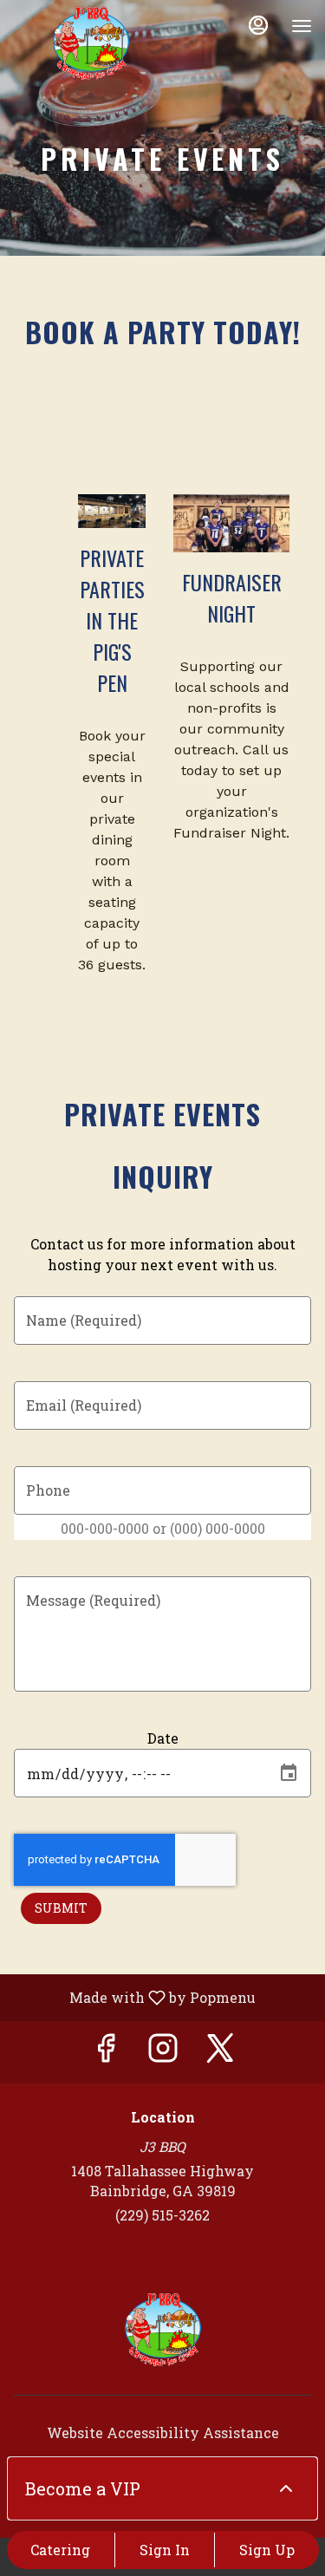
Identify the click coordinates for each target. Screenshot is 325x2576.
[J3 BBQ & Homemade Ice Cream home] (91, 43)
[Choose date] (289, 1773)
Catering (60, 2550)
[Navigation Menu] (302, 26)
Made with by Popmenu (134, 1997)
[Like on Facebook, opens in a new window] (106, 2052)
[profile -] (258, 25)
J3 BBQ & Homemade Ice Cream (162, 2330)
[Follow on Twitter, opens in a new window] (220, 2052)
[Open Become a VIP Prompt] (286, 2488)
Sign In (165, 2550)
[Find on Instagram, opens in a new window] (163, 2052)
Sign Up (267, 2550)
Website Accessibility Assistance (163, 2433)
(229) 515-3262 (162, 2215)
